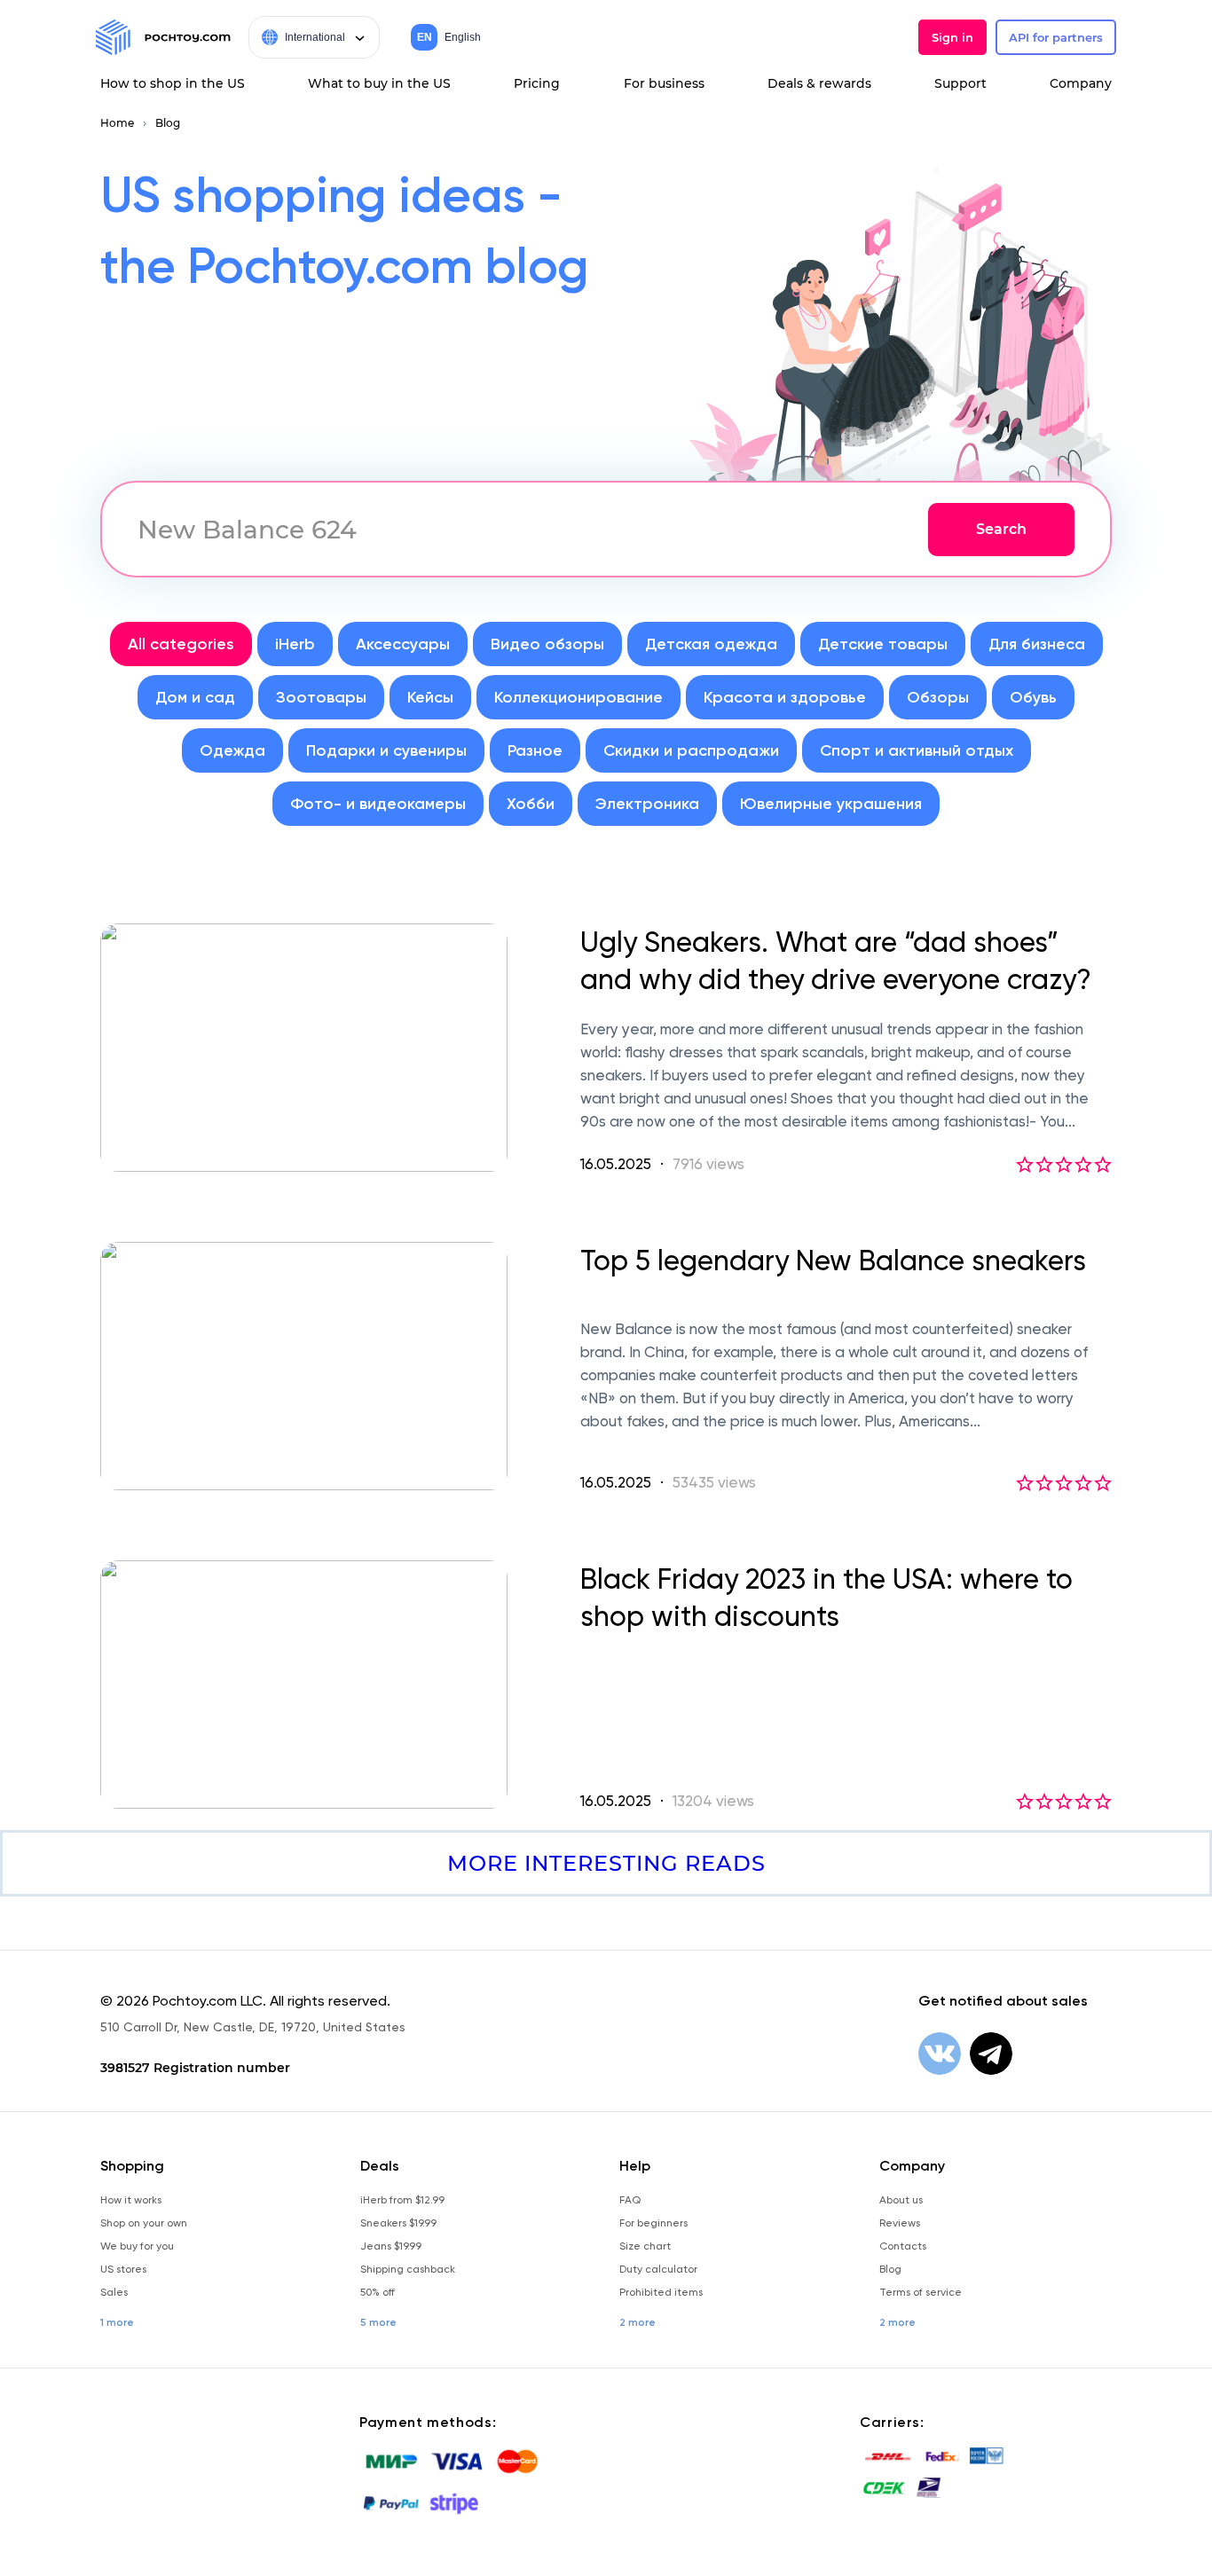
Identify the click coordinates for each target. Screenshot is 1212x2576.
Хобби (531, 804)
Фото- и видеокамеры (378, 804)
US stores (123, 2269)
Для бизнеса (1037, 644)
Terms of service (921, 2292)
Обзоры (938, 697)
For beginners (653, 2223)
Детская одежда (711, 644)
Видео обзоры (547, 644)
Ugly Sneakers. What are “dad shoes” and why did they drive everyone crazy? (836, 961)
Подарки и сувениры (386, 750)
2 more (637, 2322)
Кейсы (430, 697)
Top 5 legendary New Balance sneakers (833, 1261)
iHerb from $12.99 (402, 2200)
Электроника (647, 804)
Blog (168, 123)
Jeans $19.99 (391, 2246)
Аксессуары (403, 644)
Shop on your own (144, 2223)
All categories (181, 644)
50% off (378, 2292)
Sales (114, 2292)
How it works (131, 2200)
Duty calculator (658, 2269)
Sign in (952, 37)
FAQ (630, 2200)
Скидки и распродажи (691, 750)
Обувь (1033, 697)
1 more (117, 2322)
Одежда (232, 750)
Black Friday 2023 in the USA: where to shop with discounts (826, 1598)
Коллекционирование (578, 697)
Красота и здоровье (785, 697)
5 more (378, 2322)
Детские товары (883, 644)
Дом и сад (195, 697)
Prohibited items (661, 2292)
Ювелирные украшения (831, 804)
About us (901, 2200)
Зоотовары (321, 697)
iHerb (295, 644)
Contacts (903, 2246)
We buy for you (137, 2246)
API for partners (1056, 37)
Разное (535, 750)
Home (117, 123)
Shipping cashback (408, 2269)
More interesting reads (606, 1863)
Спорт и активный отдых (917, 750)
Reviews (900, 2223)
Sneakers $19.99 (398, 2223)
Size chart (645, 2246)
